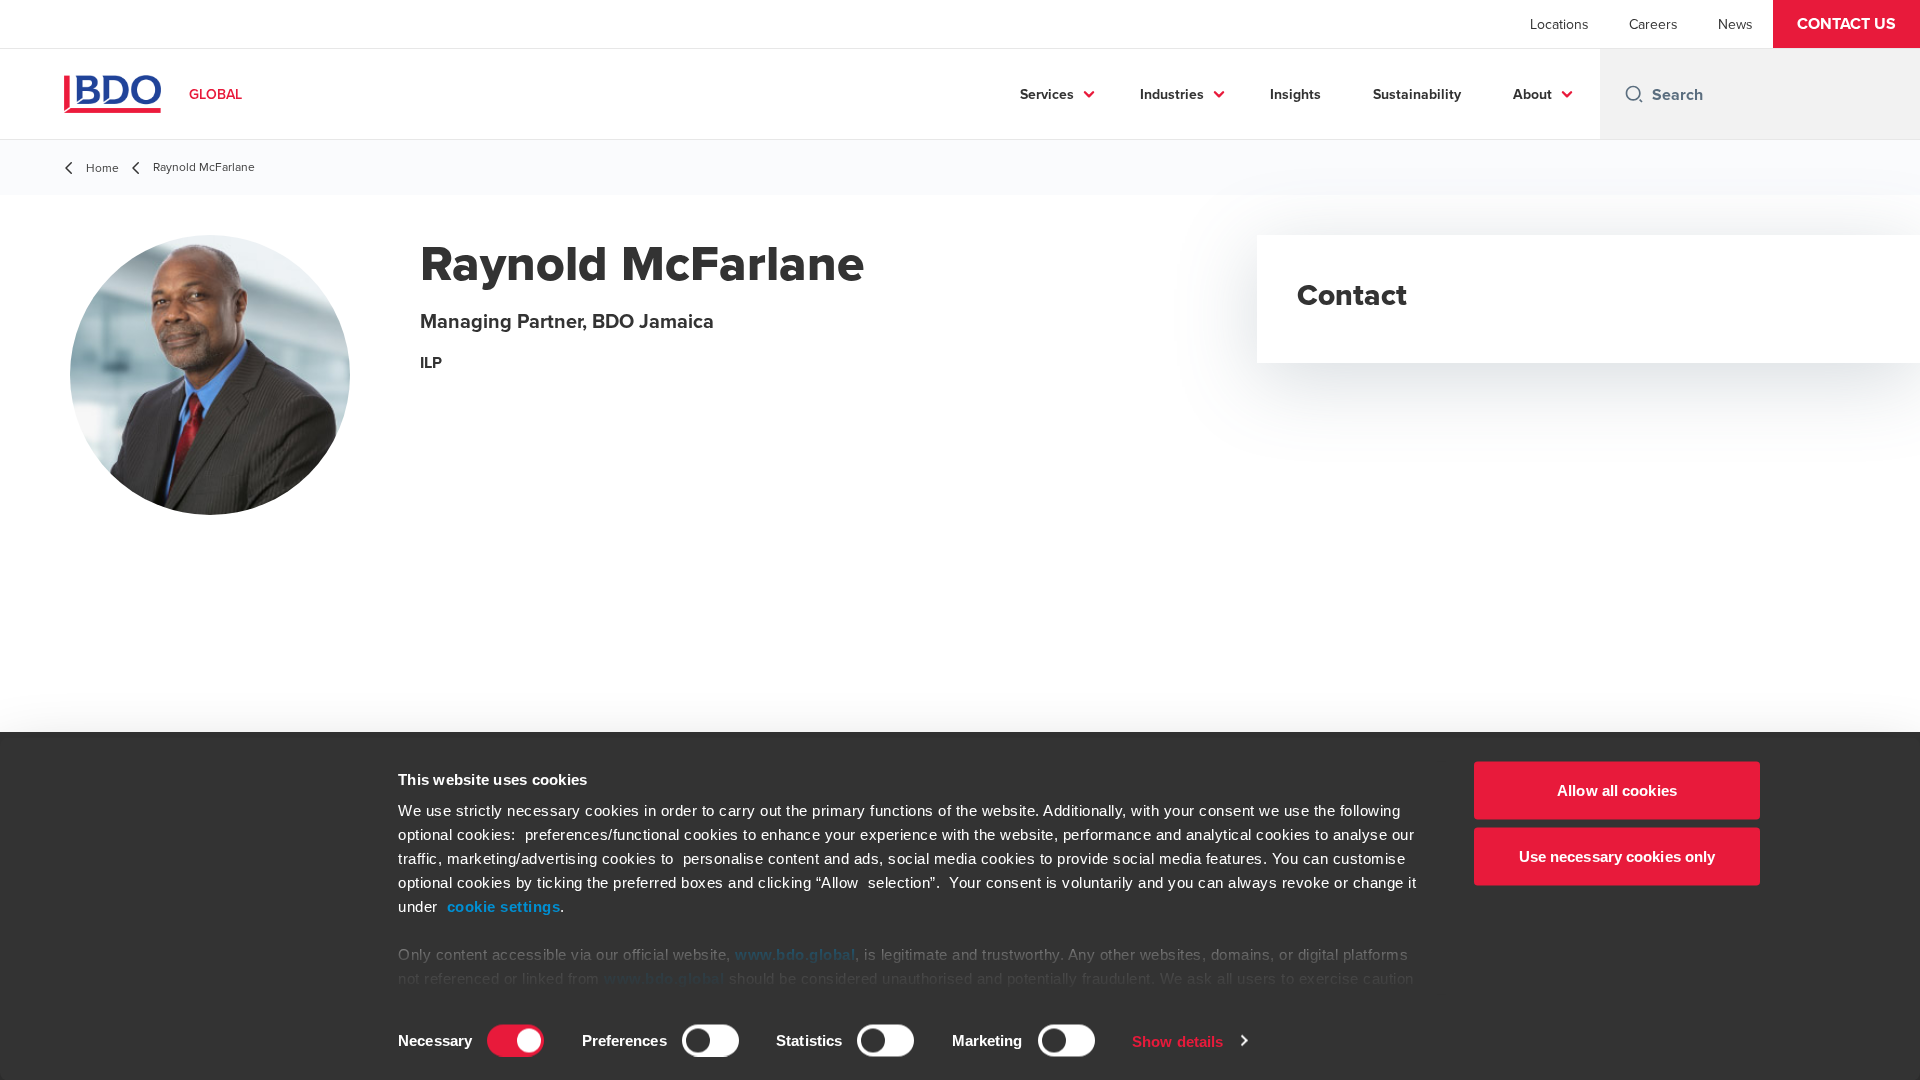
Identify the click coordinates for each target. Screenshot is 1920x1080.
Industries (1172, 94)
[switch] (710, 1040)
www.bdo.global (795, 954)
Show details (1177, 1040)
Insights (1295, 94)
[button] (1846, 24)
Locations (1559, 24)
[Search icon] (1634, 94)
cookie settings (504, 906)
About (1532, 94)
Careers (1653, 24)
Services (1047, 94)
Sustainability (1417, 94)
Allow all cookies (1617, 790)
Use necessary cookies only (1617, 855)
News (1735, 24)
